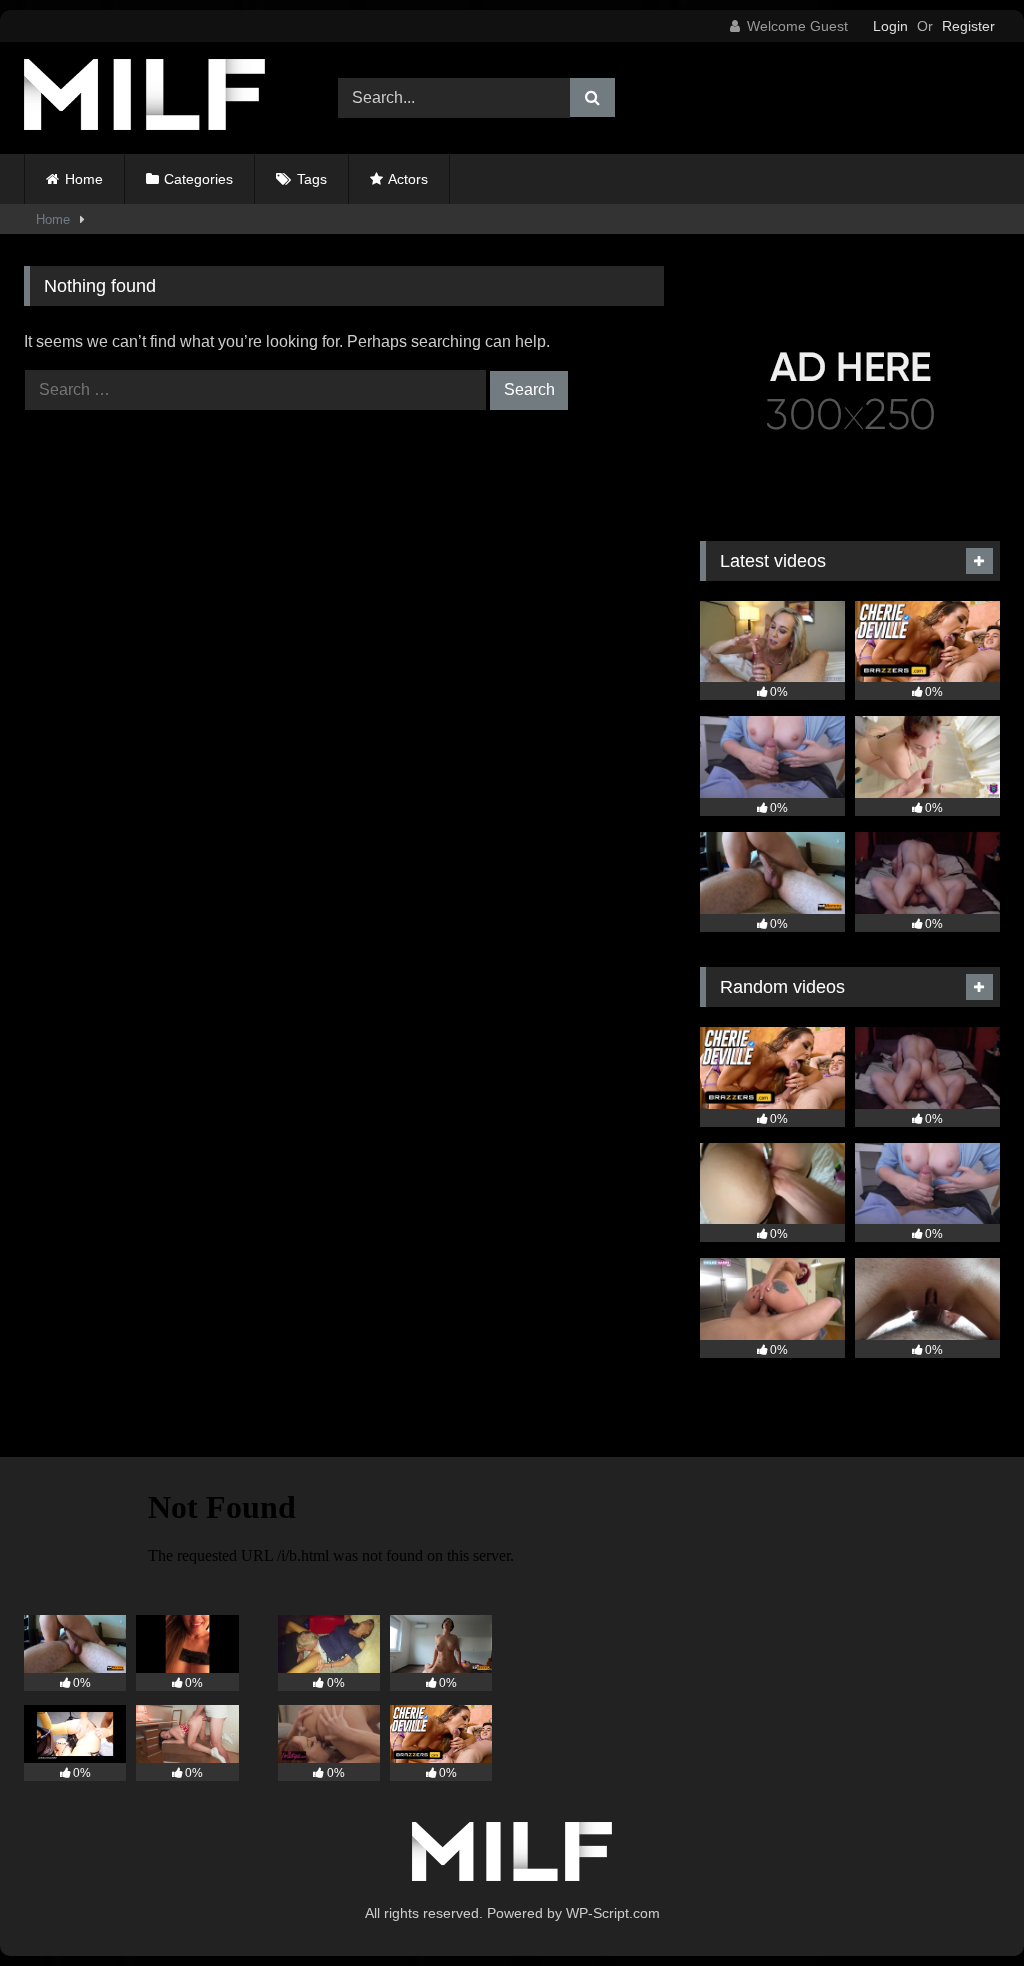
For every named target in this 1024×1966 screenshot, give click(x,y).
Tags (312, 179)
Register (968, 26)
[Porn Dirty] (158, 98)
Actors (408, 179)
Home (84, 179)
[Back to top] (962, 1906)
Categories (198, 179)
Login (890, 26)
